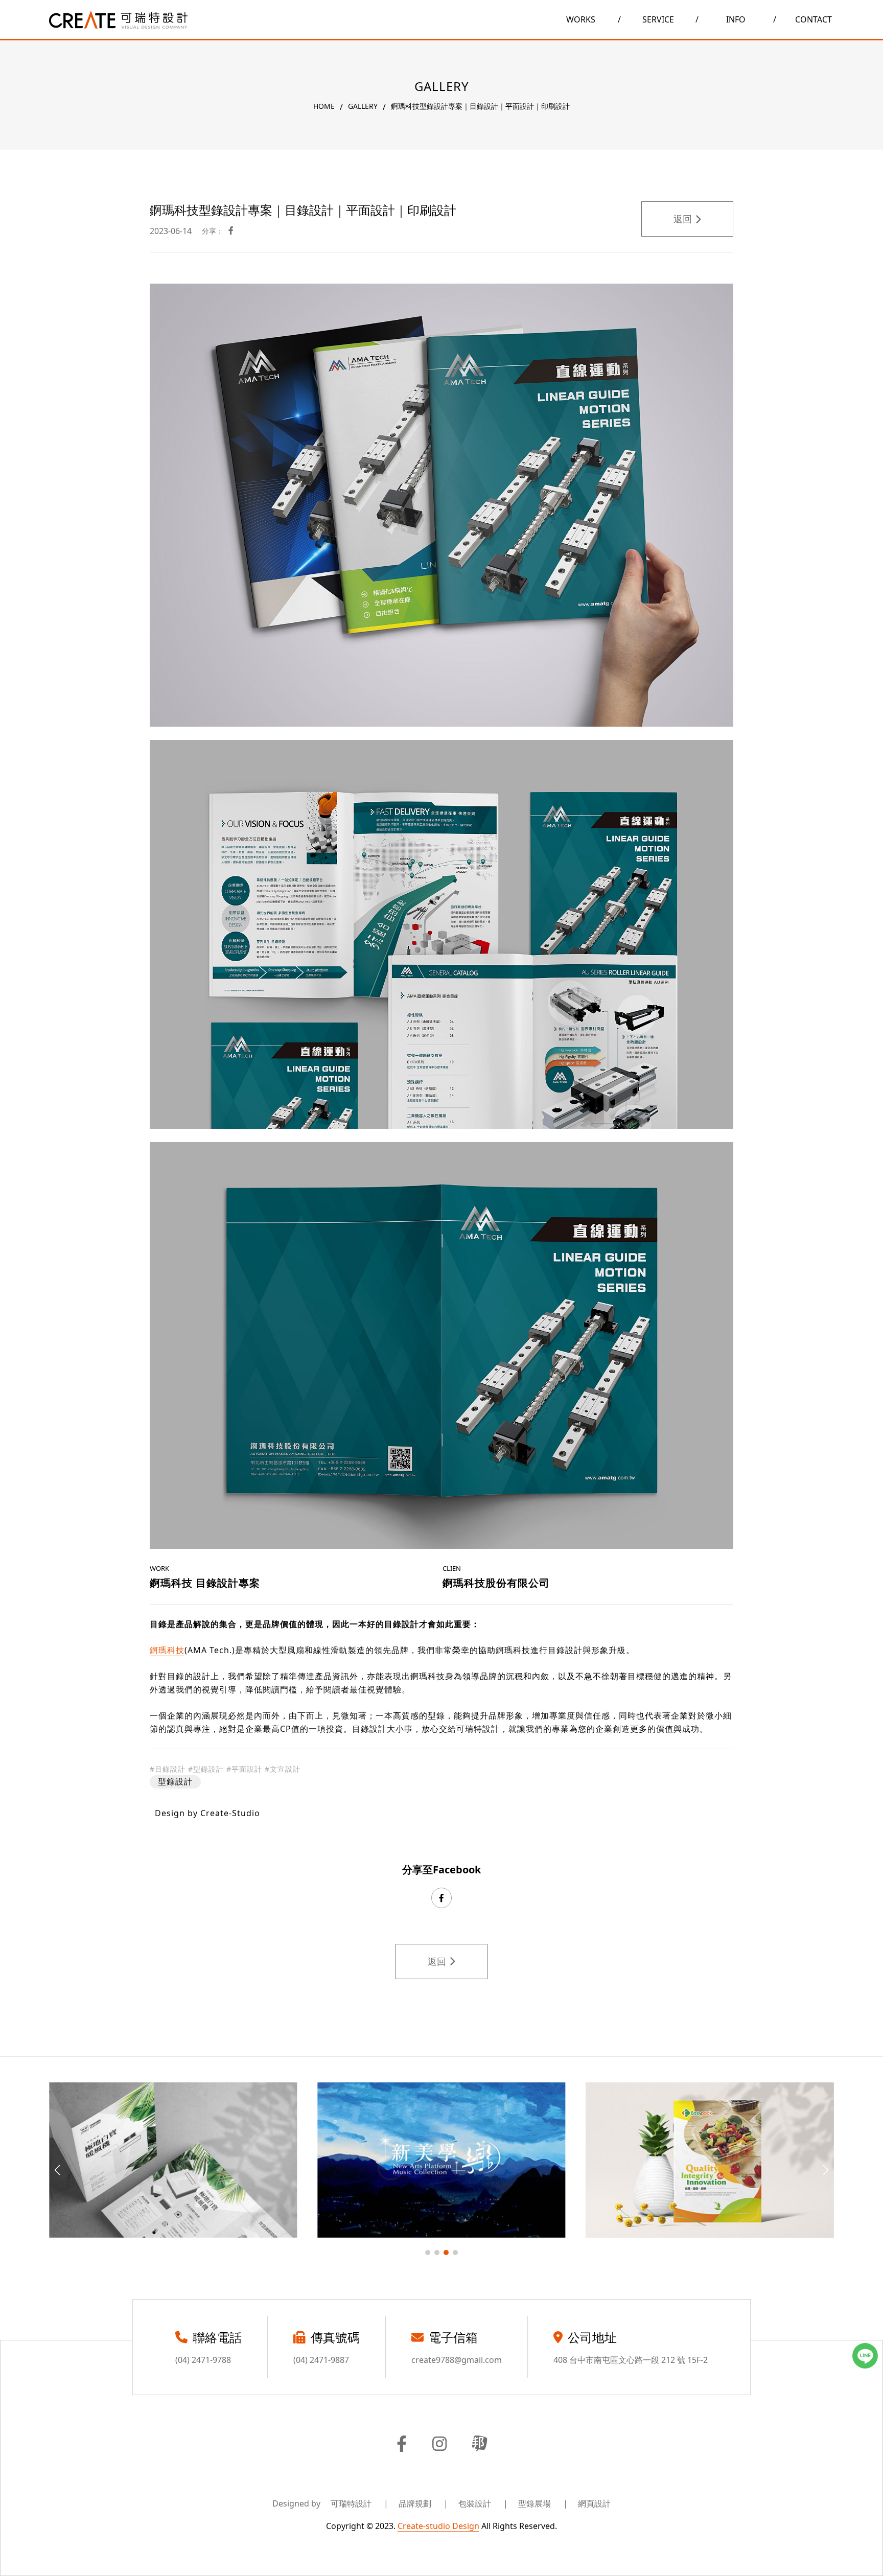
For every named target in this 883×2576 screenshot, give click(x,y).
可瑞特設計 (359, 2503)
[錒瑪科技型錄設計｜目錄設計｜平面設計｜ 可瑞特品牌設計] (118, 20)
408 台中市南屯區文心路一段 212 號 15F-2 (631, 2360)
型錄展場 (543, 2503)
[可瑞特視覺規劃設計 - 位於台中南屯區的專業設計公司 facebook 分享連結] (231, 231)
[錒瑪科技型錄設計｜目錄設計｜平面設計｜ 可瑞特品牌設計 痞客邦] (480, 2445)
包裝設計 (483, 2503)
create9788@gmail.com (457, 2360)
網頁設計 (594, 2503)
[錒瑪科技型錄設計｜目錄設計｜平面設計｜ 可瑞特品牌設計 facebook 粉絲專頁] (402, 2445)
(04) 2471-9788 (203, 2360)
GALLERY (363, 106)
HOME (324, 106)
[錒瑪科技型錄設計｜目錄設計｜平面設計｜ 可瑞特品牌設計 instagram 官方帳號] (439, 2445)
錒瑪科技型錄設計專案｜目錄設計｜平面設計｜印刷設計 (480, 106)
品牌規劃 (423, 2503)
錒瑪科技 (167, 1650)
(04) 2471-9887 (321, 2360)
